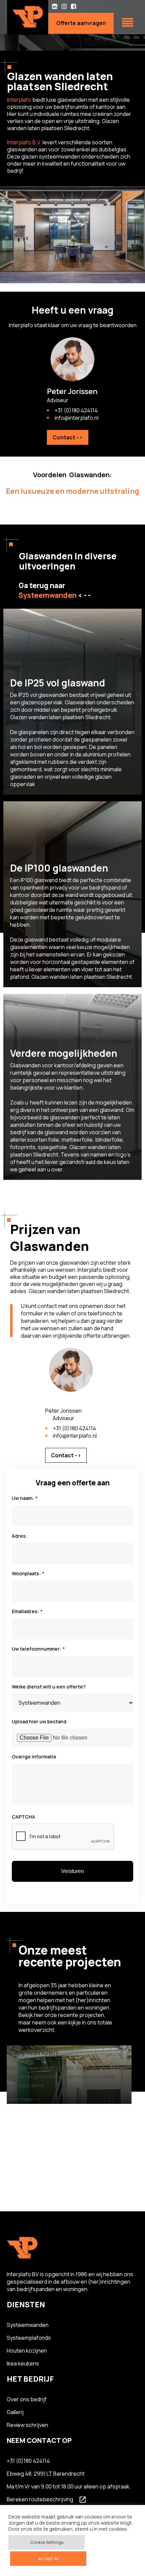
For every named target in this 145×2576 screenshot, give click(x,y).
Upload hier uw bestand (39, 1722)
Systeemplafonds (29, 2338)
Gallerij (15, 2412)
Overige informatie (34, 1757)
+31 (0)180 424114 (76, 410)
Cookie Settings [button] (47, 2542)
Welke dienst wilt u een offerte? (49, 1687)
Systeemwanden (28, 2325)
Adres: (20, 1536)
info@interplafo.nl (77, 418)
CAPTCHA (23, 1817)
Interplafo (19, 100)
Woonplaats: (28, 1574)
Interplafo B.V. (24, 142)
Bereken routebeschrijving (40, 2499)
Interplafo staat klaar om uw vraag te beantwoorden (73, 325)
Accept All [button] (48, 2558)
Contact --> (68, 437)
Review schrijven (27, 2425)
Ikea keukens (23, 2363)
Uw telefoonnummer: (38, 1649)
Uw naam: (25, 1498)
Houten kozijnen (27, 2351)
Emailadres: (27, 1611)
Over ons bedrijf (27, 2399)
